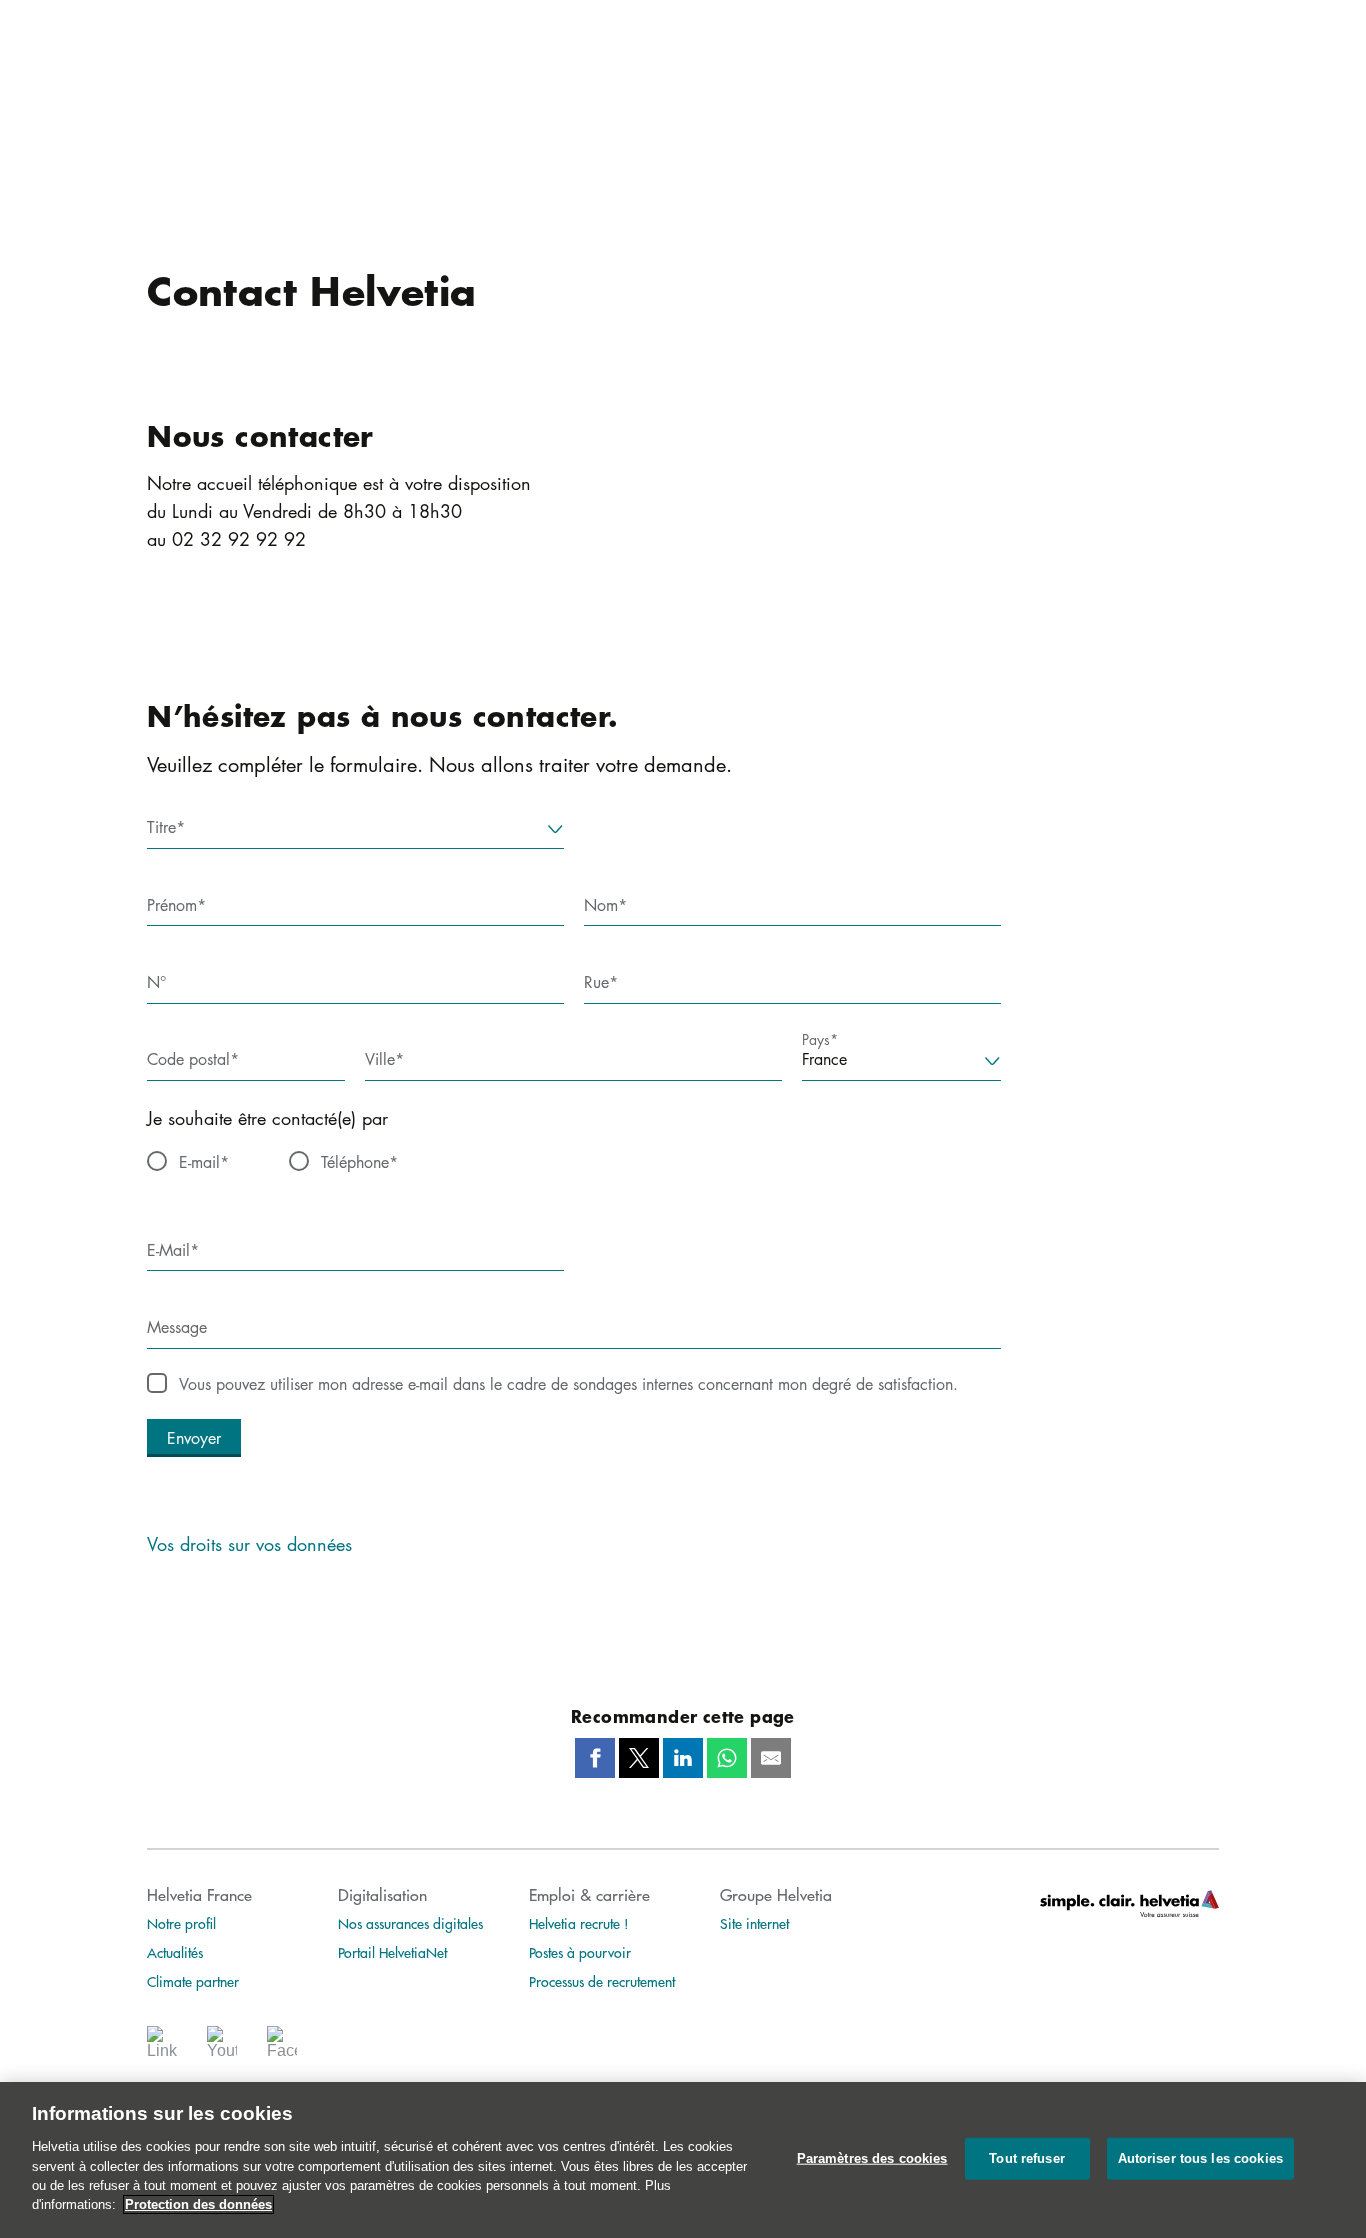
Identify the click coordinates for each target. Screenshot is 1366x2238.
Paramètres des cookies (872, 2158)
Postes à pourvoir (580, 1952)
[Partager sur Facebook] (595, 1758)
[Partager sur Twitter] (639, 1758)
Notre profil (181, 1923)
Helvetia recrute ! (579, 1923)
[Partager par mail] (771, 1758)
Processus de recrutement (602, 1981)
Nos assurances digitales (410, 1923)
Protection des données (198, 2204)
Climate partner (193, 1981)
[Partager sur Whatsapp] (727, 1758)
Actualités (175, 1952)
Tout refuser (1027, 2158)
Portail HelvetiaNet (392, 1952)
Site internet (754, 1923)
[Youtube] (222, 2048)
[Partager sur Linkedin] (683, 1758)
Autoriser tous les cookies (1200, 2158)
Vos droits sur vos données (249, 1544)
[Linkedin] (162, 2048)
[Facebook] (282, 2048)
